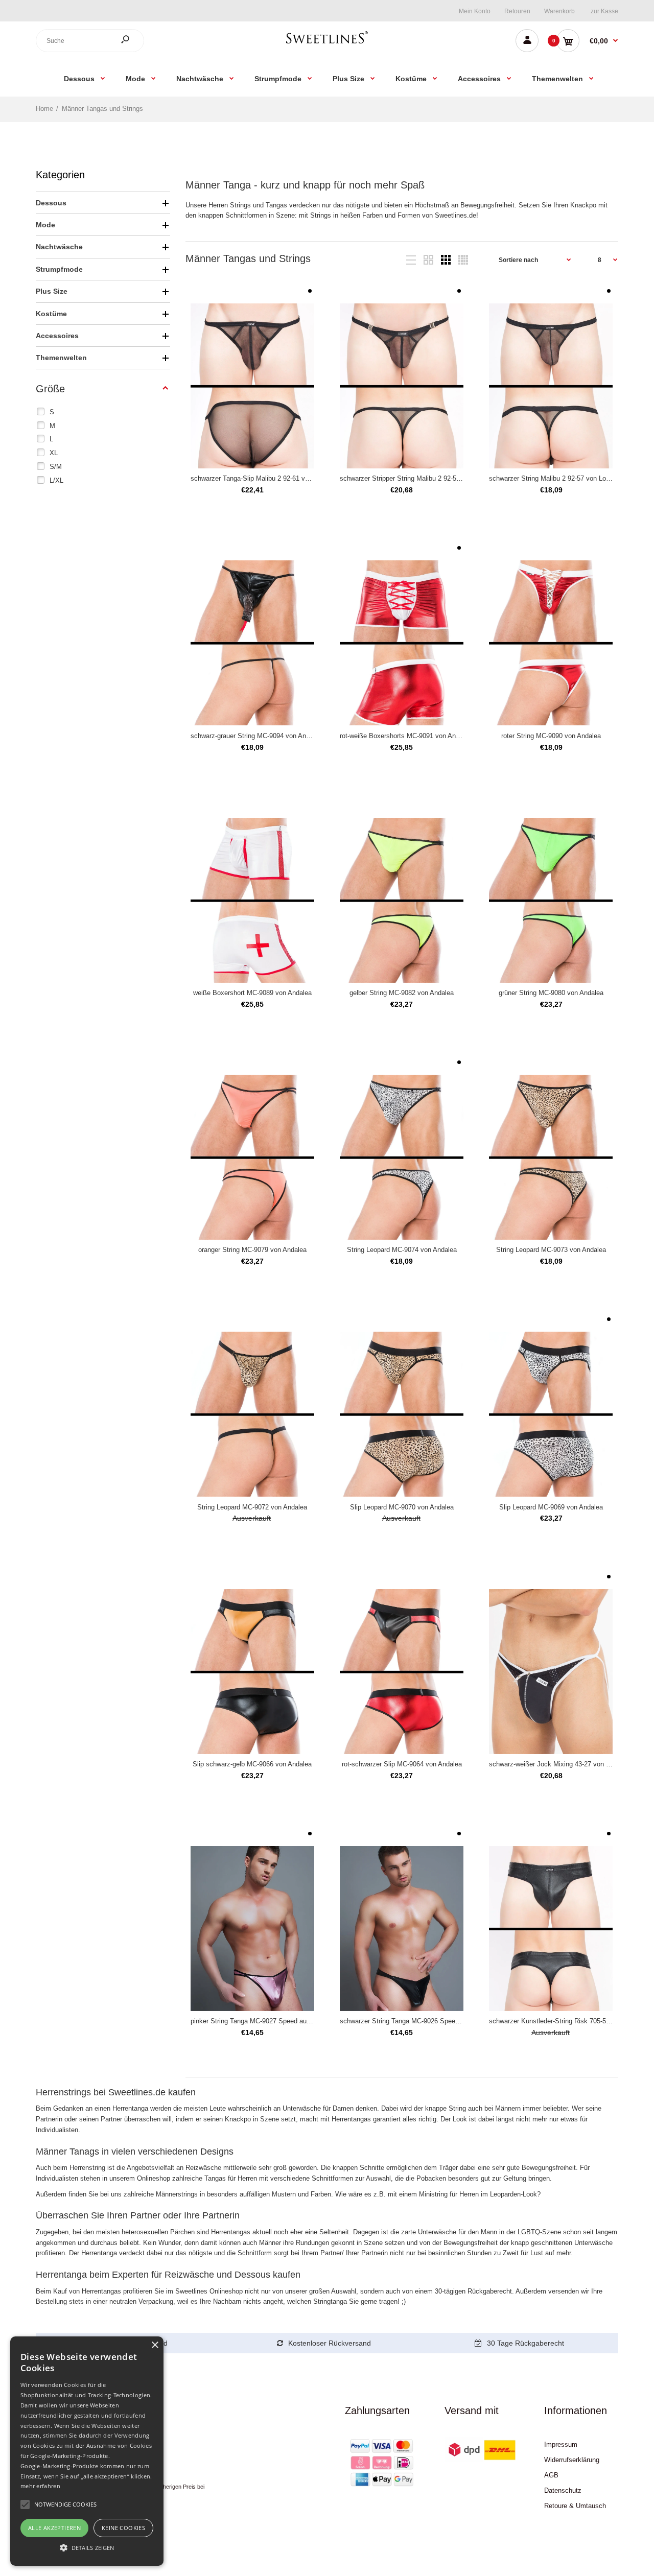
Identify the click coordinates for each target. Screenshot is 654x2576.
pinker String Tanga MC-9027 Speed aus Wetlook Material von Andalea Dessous (309, 2021)
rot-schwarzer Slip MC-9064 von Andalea (402, 1764)
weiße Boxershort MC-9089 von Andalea (252, 993)
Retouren (517, 11)
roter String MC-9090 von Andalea (551, 736)
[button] (87, 2547)
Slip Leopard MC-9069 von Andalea (551, 1507)
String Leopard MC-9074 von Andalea (402, 1250)
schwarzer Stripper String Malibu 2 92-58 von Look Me (420, 478)
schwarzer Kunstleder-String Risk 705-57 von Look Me (569, 2021)
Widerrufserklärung (572, 2460)
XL (54, 453)
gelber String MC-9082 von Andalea (402, 993)
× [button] (155, 2345)
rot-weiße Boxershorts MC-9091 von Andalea (406, 736)
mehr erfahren (40, 2486)
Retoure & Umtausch (575, 2506)
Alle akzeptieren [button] (54, 2528)
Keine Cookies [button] (123, 2528)
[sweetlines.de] (327, 43)
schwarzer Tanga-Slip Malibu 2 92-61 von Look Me (265, 478)
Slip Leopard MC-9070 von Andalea (402, 1507)
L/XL (56, 480)
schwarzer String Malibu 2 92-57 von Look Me (557, 478)
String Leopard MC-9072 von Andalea (252, 1507)
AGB (551, 2475)
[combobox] (90, 41)
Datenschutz (563, 2490)
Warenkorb (559, 11)
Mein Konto (475, 11)
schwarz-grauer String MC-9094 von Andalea (256, 736)
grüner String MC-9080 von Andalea (551, 993)
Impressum (561, 2444)
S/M (56, 467)
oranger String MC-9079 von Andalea (252, 1250)
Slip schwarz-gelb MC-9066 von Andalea (252, 1764)
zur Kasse (604, 11)
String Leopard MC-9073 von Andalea (551, 1250)
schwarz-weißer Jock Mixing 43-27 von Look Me (560, 1764)
